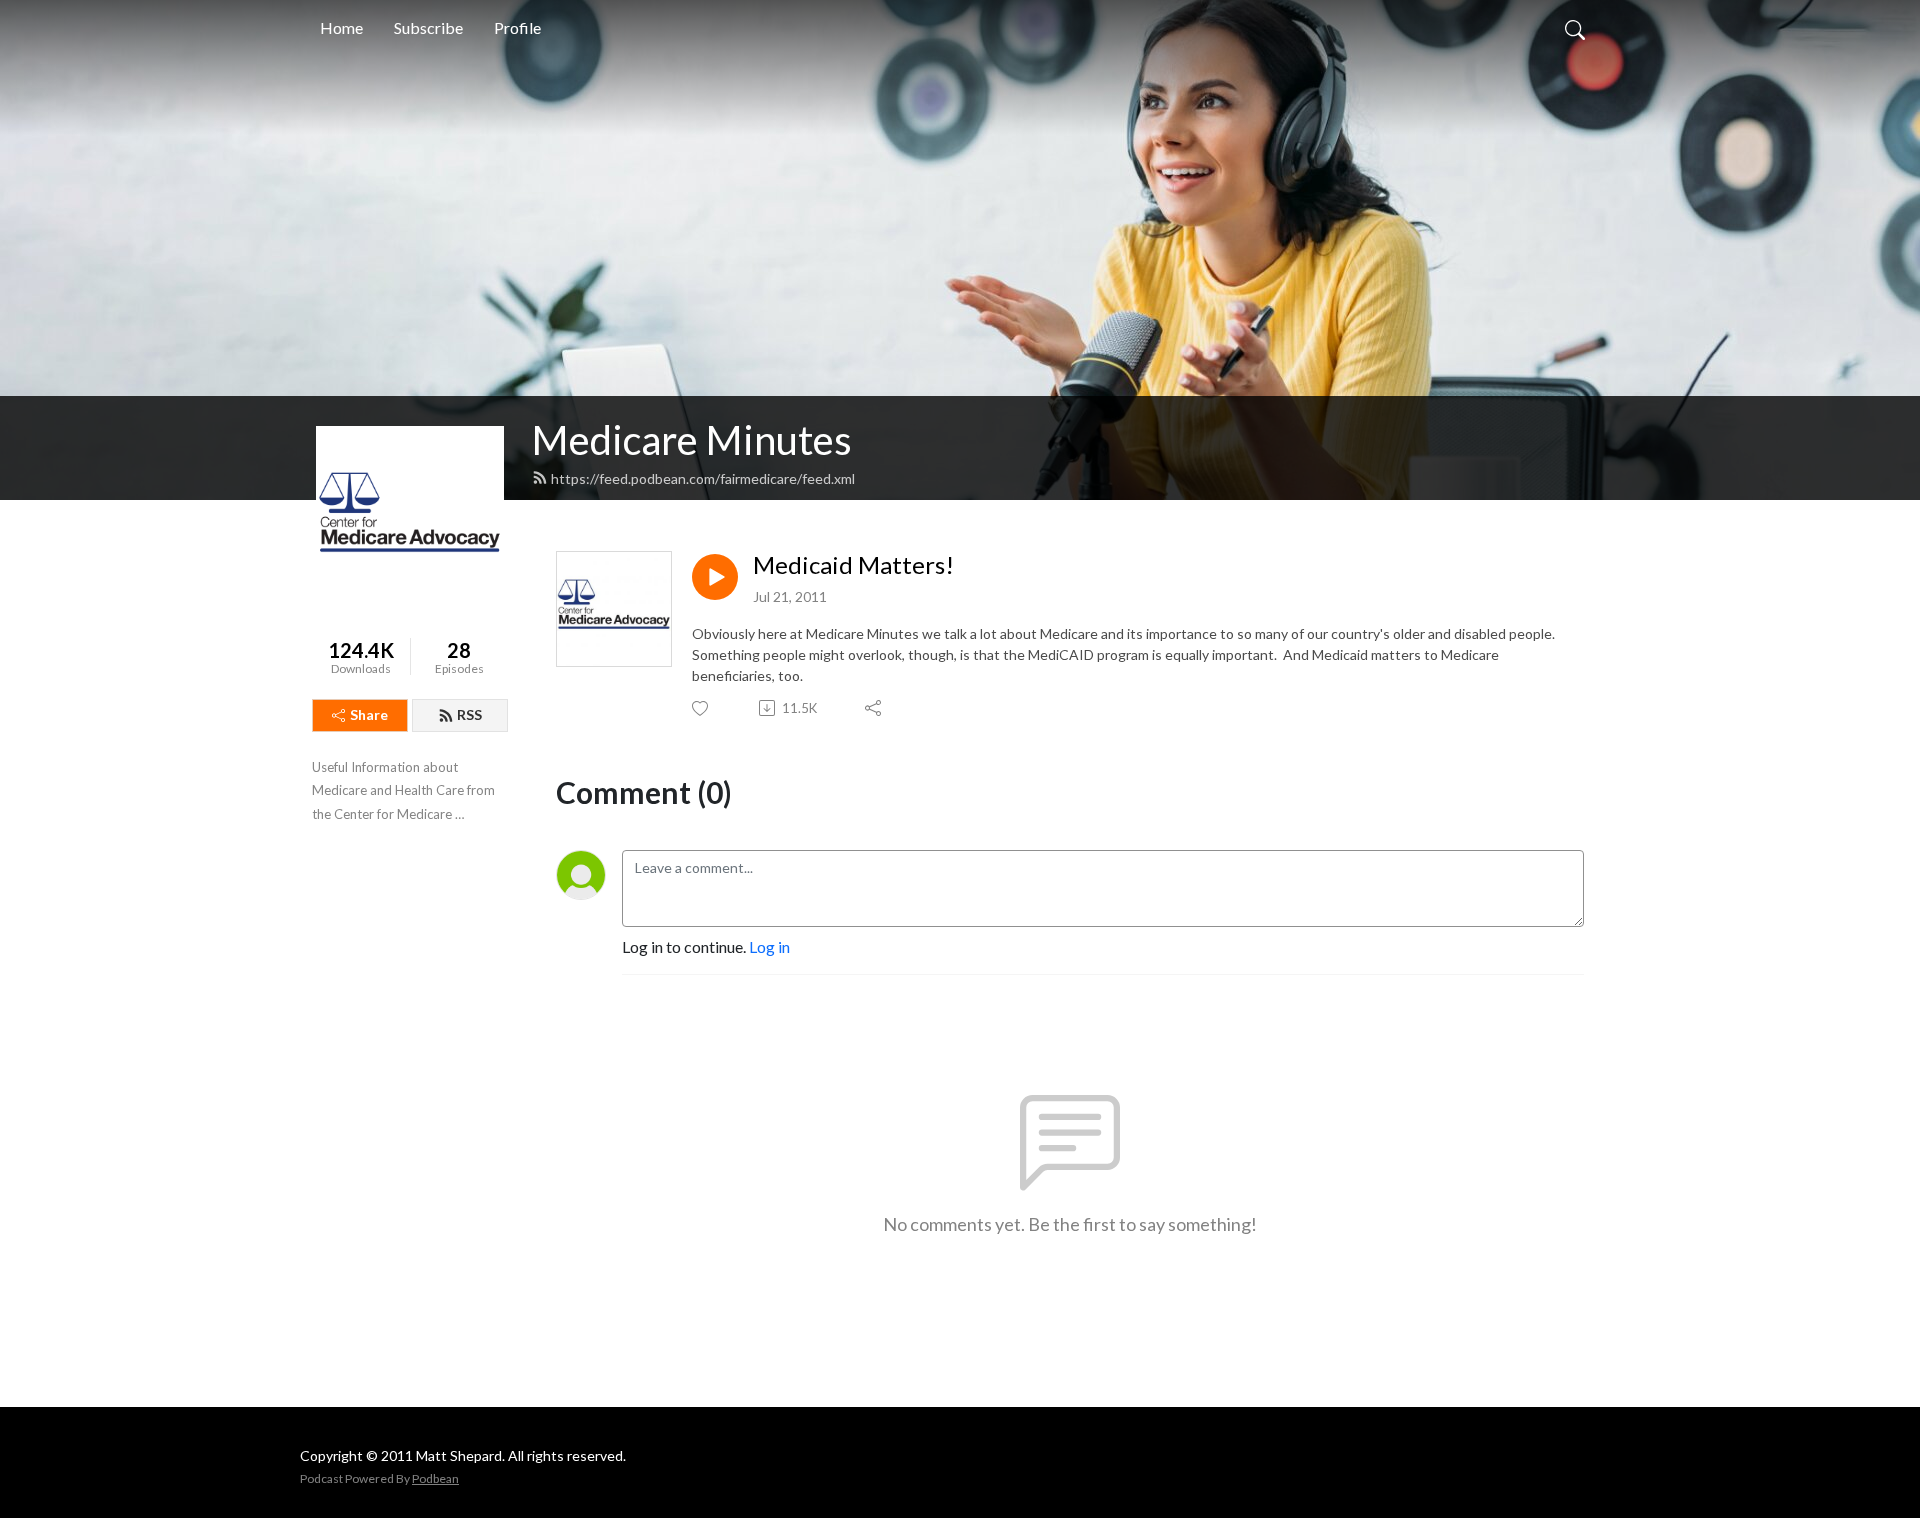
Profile (517, 27)
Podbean (435, 1478)
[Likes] (701, 708)
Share (369, 714)
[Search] (1575, 28)
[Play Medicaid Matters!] (715, 577)
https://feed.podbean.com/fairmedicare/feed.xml (703, 478)
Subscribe (428, 27)
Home (341, 27)
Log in (769, 946)
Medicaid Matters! (853, 565)
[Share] (874, 708)
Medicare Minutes (692, 440)
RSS (469, 714)
